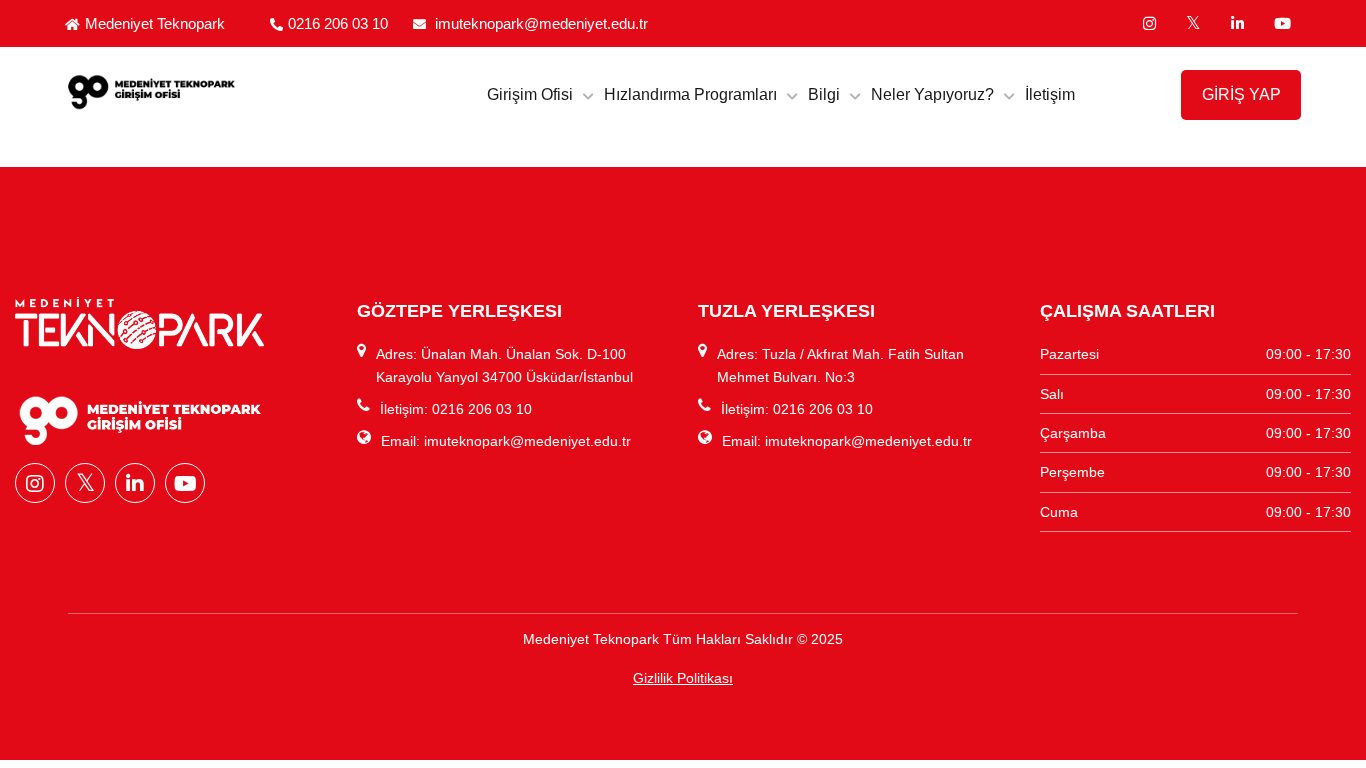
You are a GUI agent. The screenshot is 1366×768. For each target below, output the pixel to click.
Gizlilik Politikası (683, 678)
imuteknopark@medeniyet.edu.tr (541, 23)
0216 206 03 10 (338, 23)
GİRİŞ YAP (1241, 94)
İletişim (1050, 94)
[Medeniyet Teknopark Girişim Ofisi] (208, 90)
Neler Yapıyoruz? (932, 94)
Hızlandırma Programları (690, 94)
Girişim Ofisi (530, 94)
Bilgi (824, 94)
